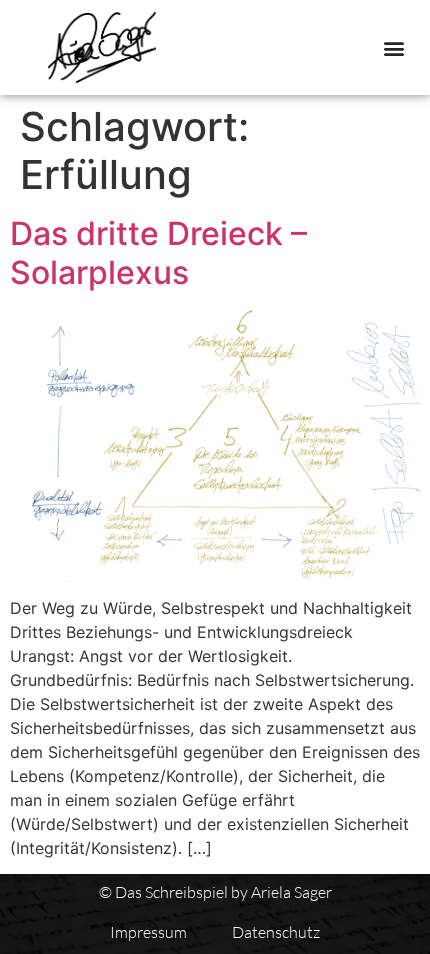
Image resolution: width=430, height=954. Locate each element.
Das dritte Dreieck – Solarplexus (158, 252)
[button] (393, 47)
